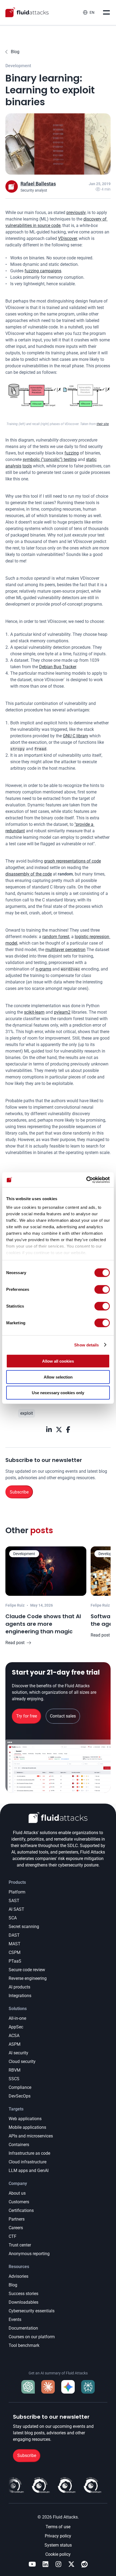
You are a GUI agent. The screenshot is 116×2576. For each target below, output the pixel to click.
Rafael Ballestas (38, 184)
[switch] (102, 1289)
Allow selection (58, 1377)
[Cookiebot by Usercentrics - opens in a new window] (86, 1180)
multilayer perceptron (65, 950)
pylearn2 (62, 1012)
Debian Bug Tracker (58, 667)
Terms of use (58, 2527)
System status (58, 2545)
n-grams (43, 969)
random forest (56, 937)
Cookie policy (58, 2554)
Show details (86, 1345)
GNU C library (76, 736)
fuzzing (72, 453)
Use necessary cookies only (58, 1393)
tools (27, 466)
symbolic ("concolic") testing (50, 459)
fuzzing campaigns (43, 271)
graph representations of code (72, 861)
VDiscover (67, 238)
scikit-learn (34, 1012)
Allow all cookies (58, 1361)
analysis (13, 466)
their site (103, 424)
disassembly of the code (29, 874)
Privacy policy (58, 2536)
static (91, 459)
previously (76, 213)
